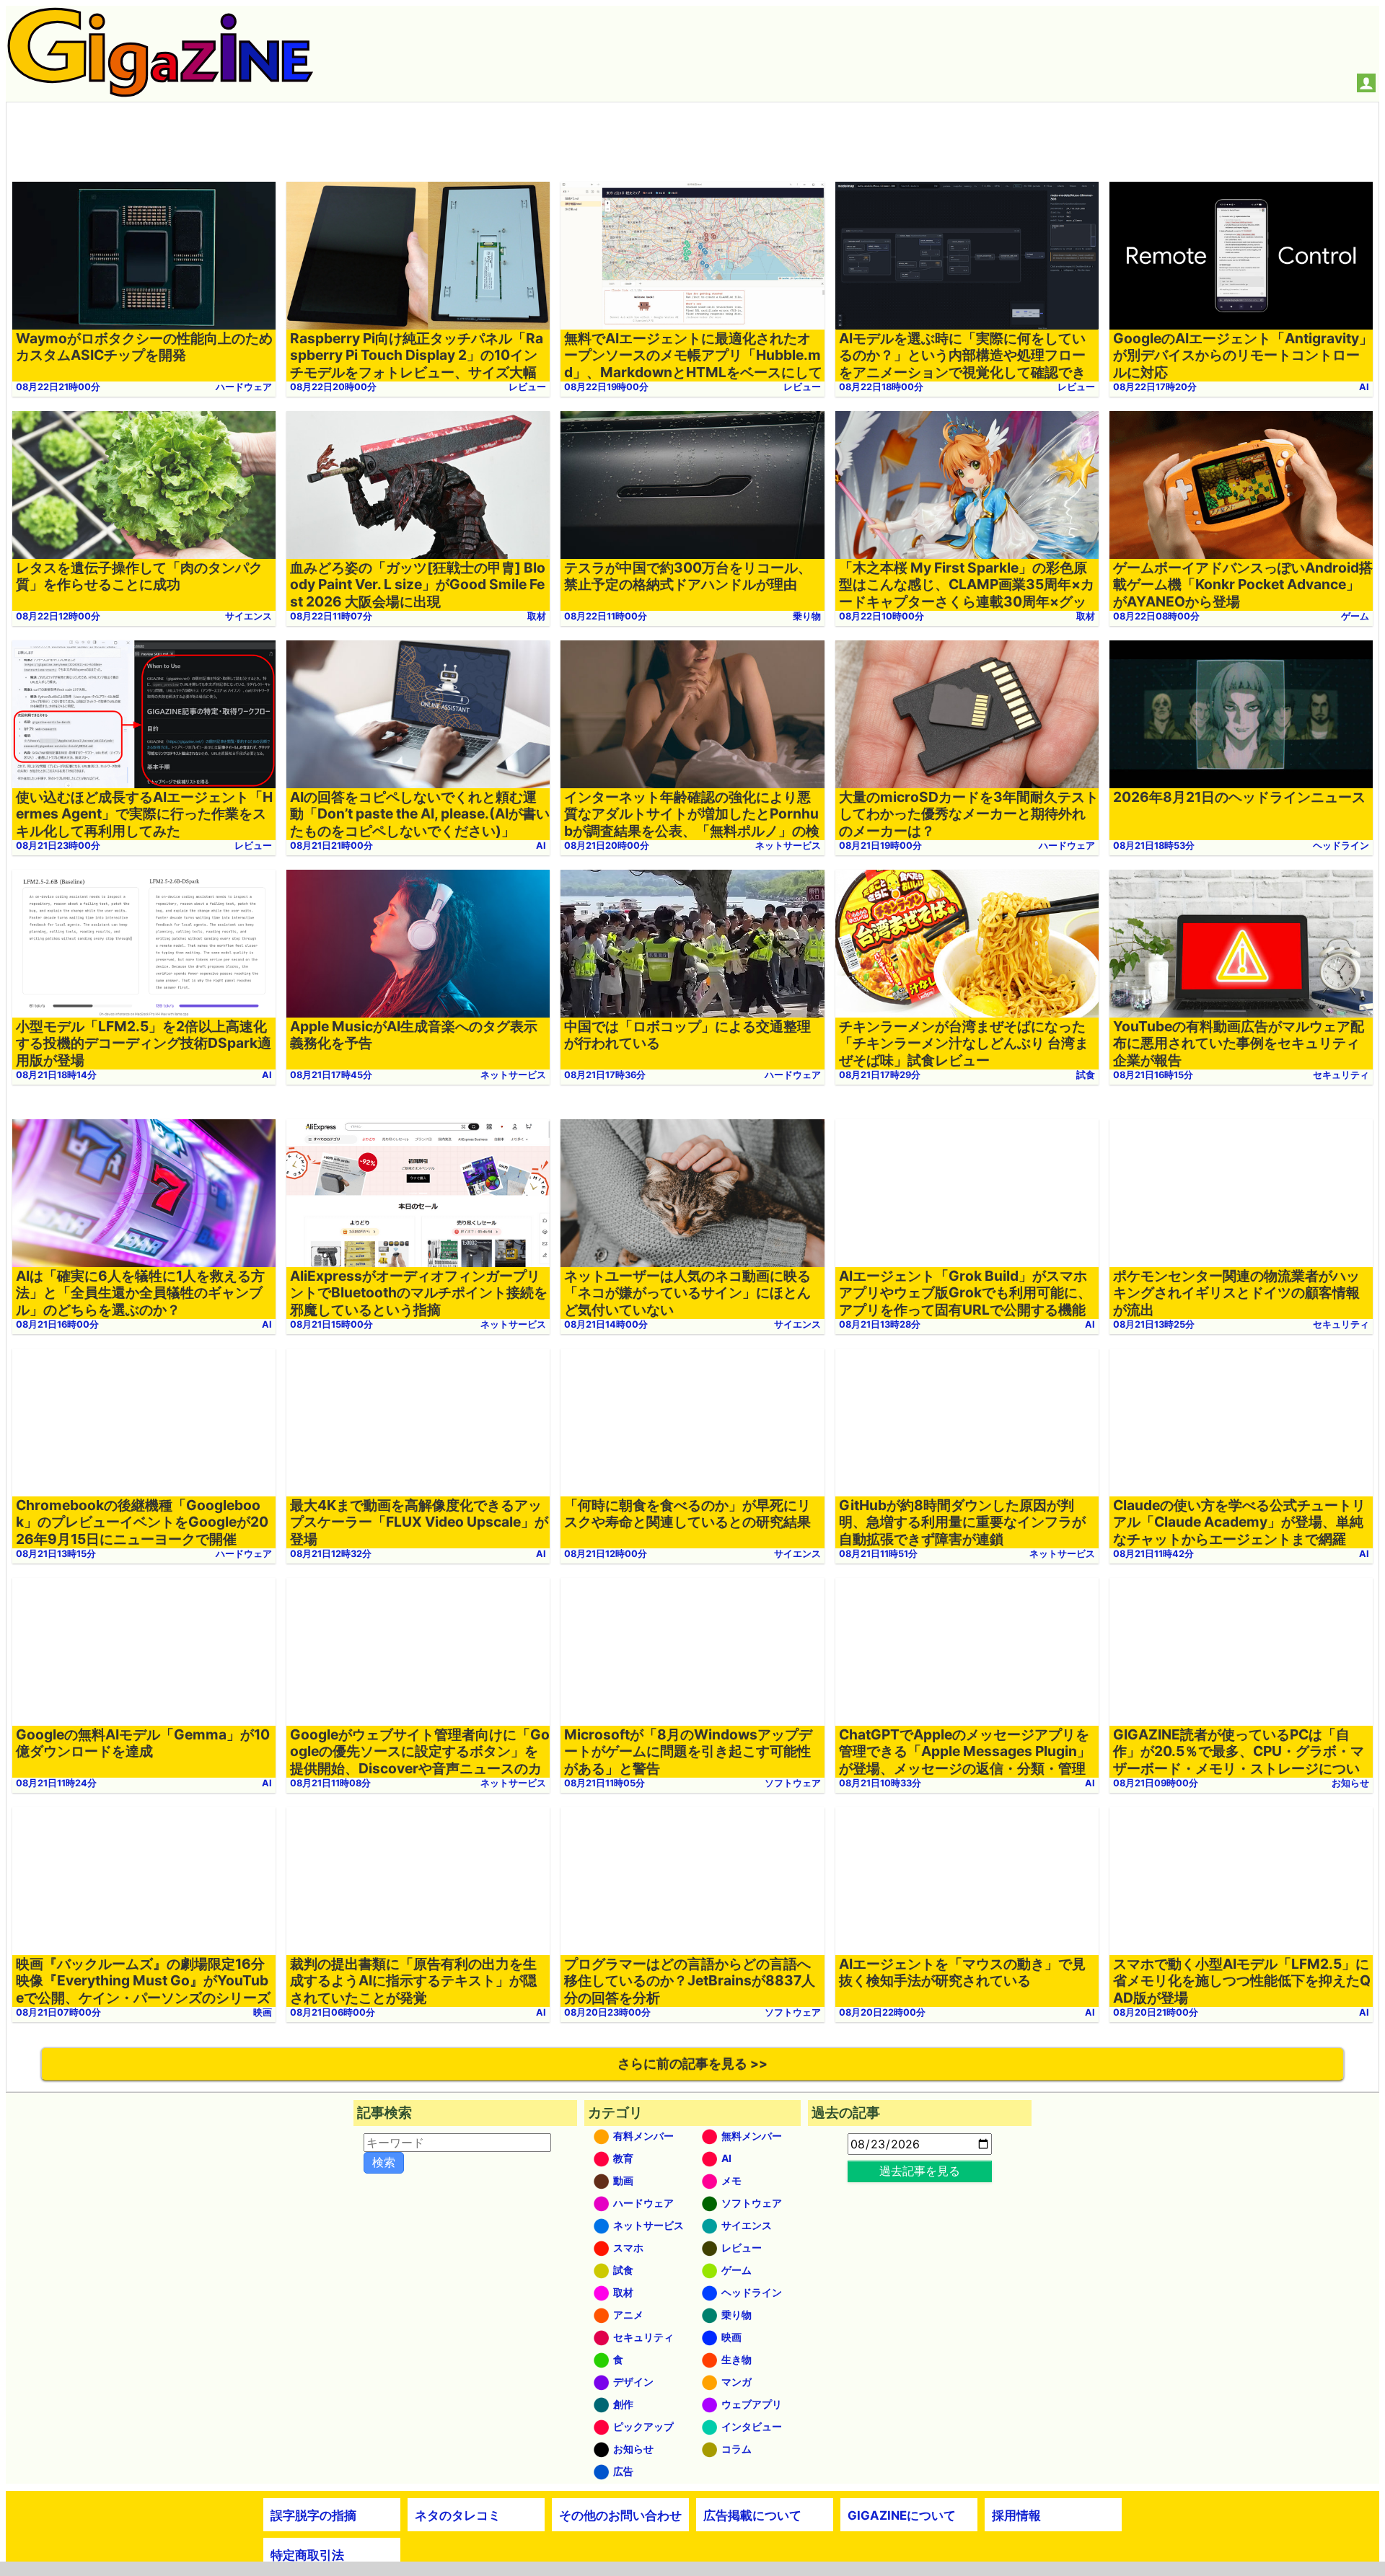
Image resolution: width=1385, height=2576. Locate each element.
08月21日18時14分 (56, 1075)
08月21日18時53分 (1154, 846)
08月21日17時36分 (605, 1075)
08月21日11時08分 (330, 1783)
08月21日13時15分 (56, 1554)
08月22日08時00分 (1156, 616)
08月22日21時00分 (58, 387)
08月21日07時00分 (58, 2012)
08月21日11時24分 (56, 1783)
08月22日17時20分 (1155, 387)
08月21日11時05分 (604, 1783)
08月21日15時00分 (331, 1324)
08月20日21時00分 (1156, 2012)
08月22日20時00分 (333, 387)
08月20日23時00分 (607, 2012)
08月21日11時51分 (878, 1554)
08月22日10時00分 (881, 616)
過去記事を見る (920, 2171)
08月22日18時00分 (881, 387)
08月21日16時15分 (1153, 1075)
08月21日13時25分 (1154, 1324)
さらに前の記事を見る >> (692, 2064)
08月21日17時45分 (331, 1075)
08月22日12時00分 (58, 616)
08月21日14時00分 (606, 1324)
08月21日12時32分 (331, 1554)
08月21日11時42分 (1153, 1554)
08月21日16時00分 (57, 1324)
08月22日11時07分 (331, 616)
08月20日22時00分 (882, 2012)
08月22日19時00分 (606, 387)
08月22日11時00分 (606, 616)
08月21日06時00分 (333, 2012)
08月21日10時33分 (880, 1783)
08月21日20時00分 (607, 846)
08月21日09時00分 (1156, 1783)
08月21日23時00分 (58, 846)
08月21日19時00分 (880, 846)
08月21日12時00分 (606, 1554)
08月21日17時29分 (880, 1075)
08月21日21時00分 (331, 846)
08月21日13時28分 (880, 1324)
